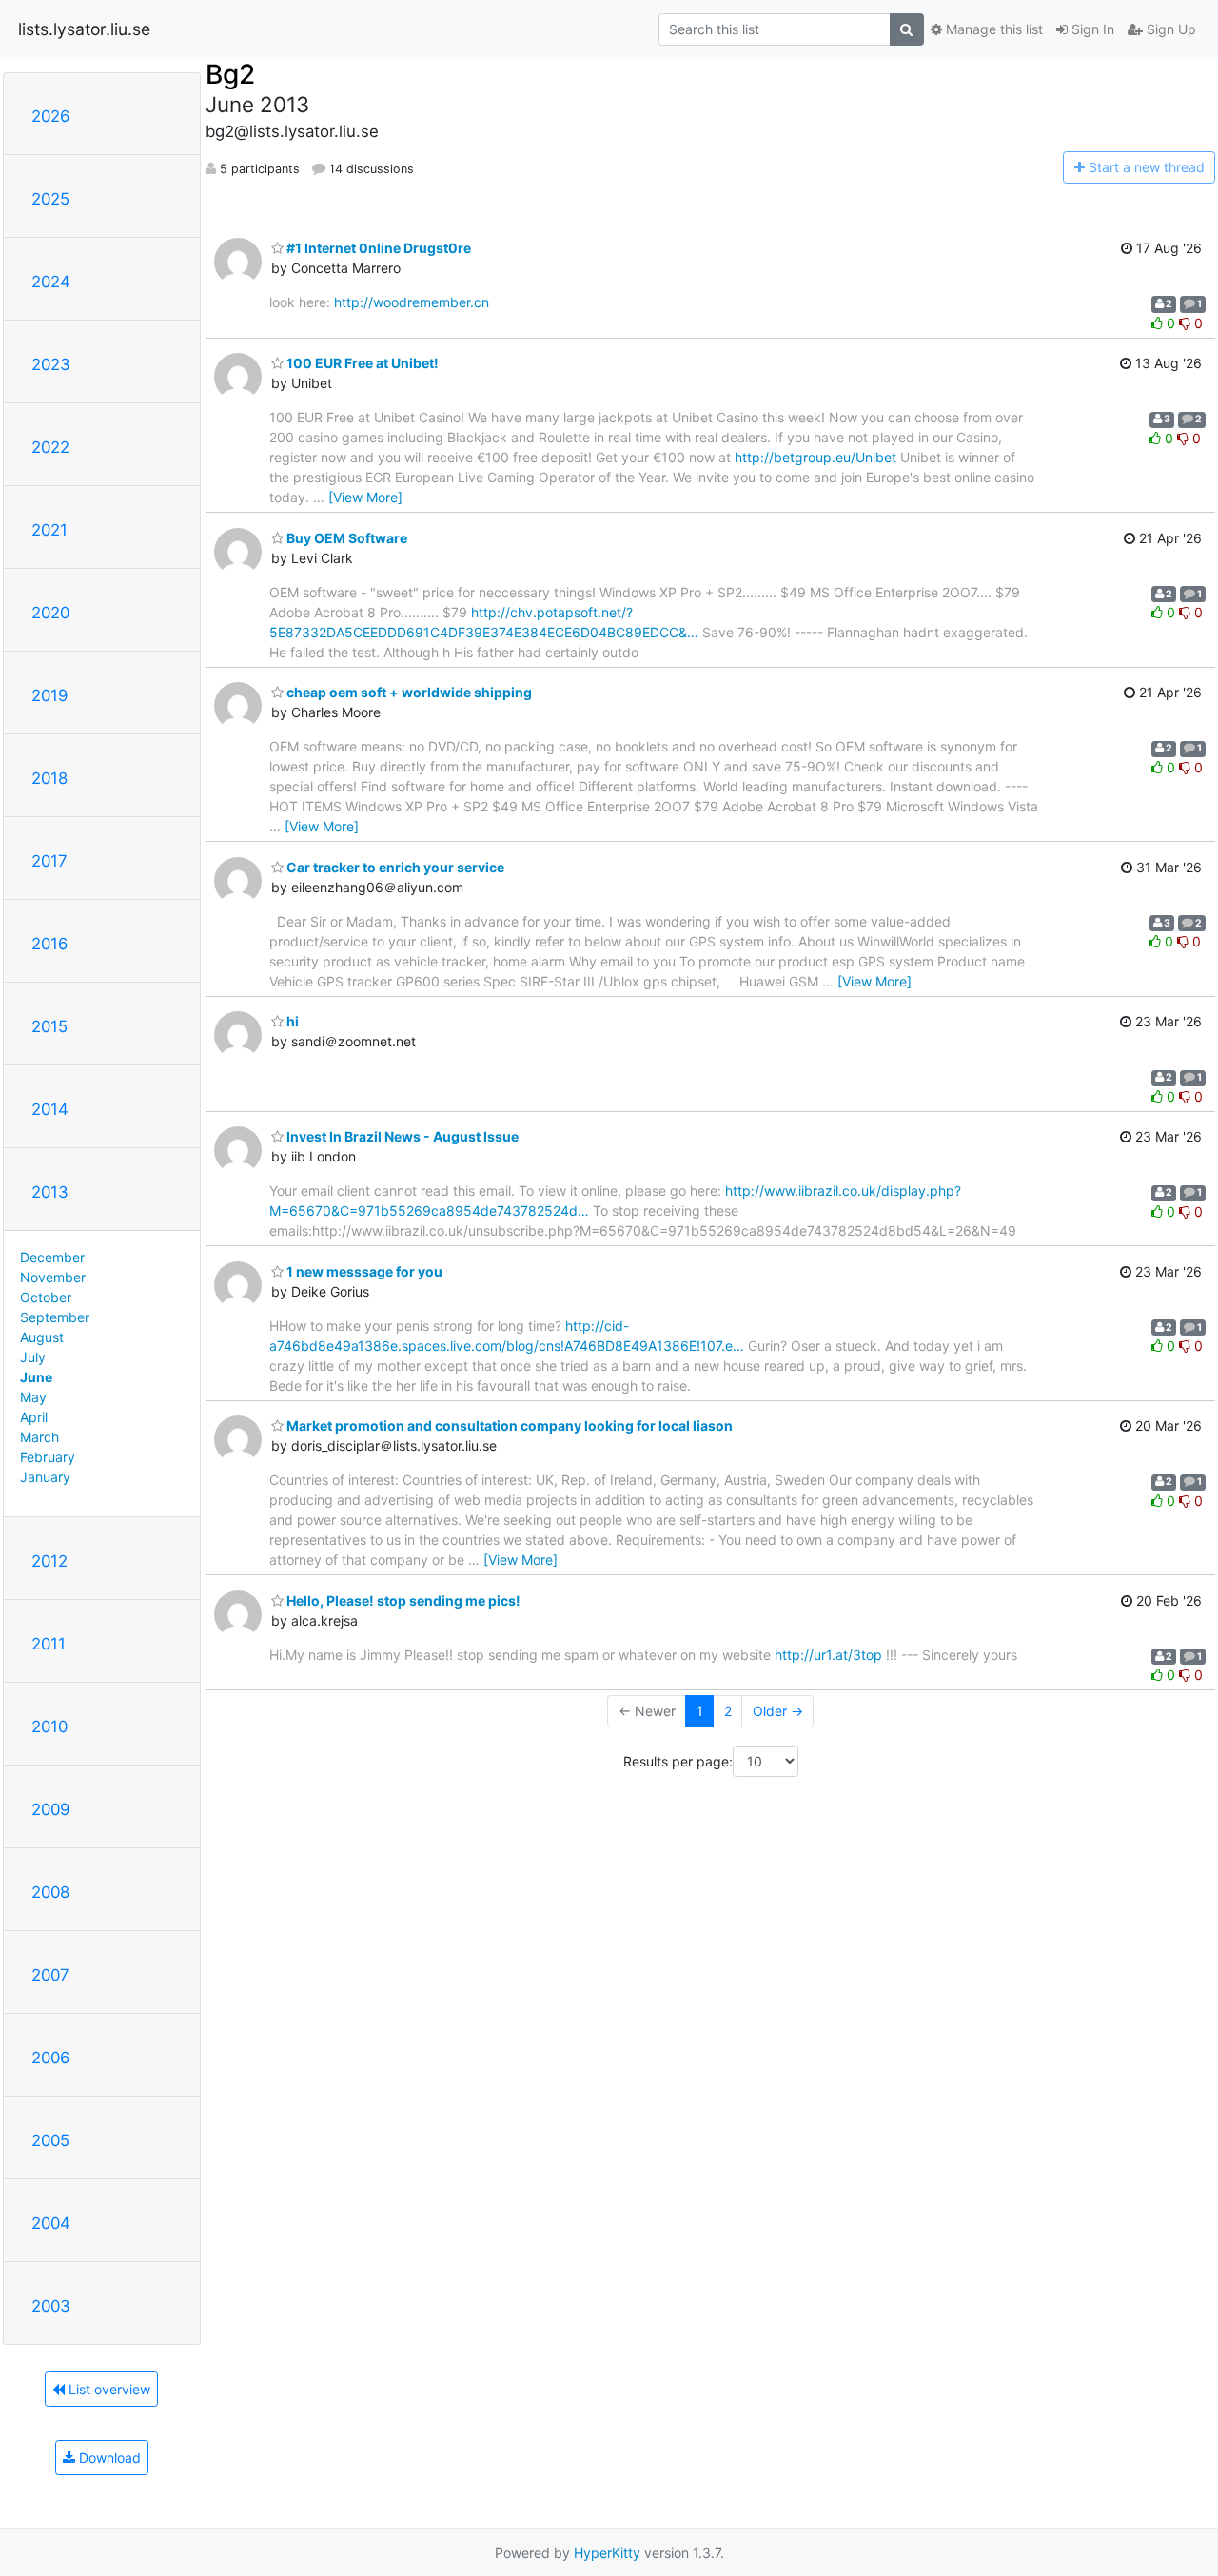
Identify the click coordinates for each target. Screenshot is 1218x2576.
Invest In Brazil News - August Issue (401, 1136)
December (52, 1257)
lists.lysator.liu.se (84, 29)
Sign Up (1169, 29)
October (46, 1297)
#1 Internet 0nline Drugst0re (377, 248)
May (33, 1397)
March (39, 1437)
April (34, 1417)
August (42, 1337)
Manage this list (992, 29)
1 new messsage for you (363, 1271)
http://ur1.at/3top (828, 1655)
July (33, 1357)
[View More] (365, 497)
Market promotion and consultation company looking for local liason (508, 1425)
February (48, 1457)
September (55, 1317)
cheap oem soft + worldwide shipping (408, 692)
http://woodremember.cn (412, 302)
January (45, 1477)
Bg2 (230, 74)
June (36, 1377)
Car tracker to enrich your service (394, 867)
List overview (108, 2389)
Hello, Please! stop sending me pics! (402, 1600)
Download (108, 2458)
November (53, 1277)
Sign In (1091, 29)
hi (291, 1021)
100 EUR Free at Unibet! (361, 363)
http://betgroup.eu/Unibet (815, 457)
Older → (778, 1711)
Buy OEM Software (345, 538)
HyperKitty (607, 2553)
